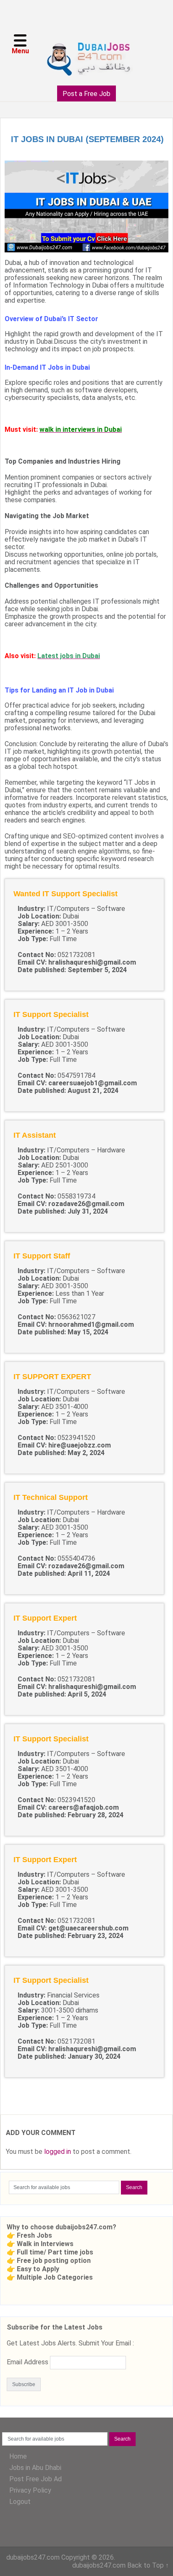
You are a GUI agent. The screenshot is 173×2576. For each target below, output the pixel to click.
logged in (58, 2152)
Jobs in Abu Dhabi (35, 2468)
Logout (20, 2502)
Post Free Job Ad (35, 2479)
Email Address (28, 2362)
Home (18, 2456)
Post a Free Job (86, 94)
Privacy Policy (30, 2490)
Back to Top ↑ (148, 2565)
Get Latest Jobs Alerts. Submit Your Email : (70, 2343)
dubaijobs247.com (33, 2557)
